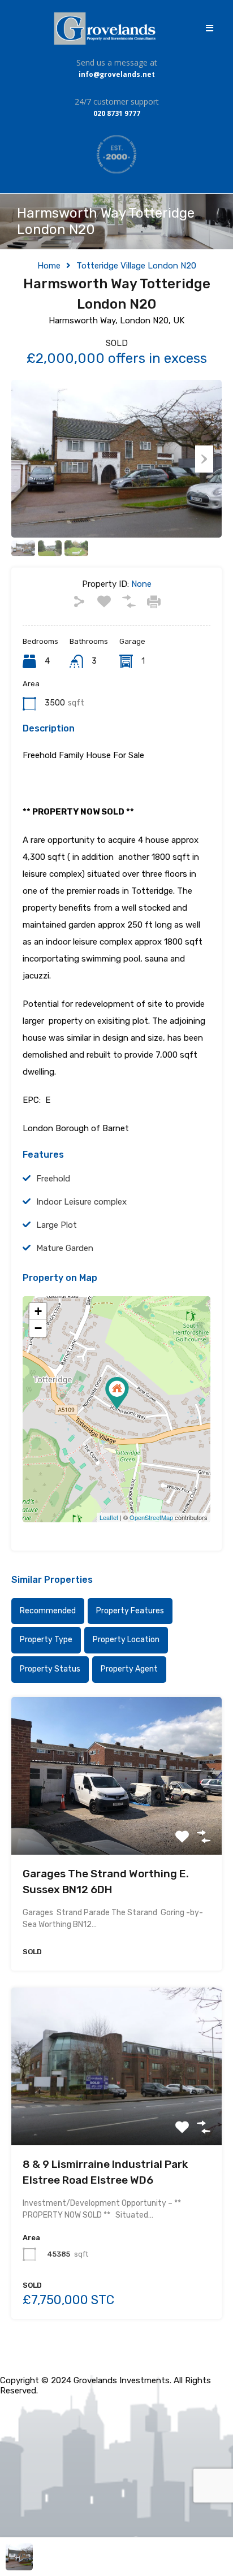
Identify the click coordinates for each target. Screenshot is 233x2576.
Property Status (50, 1669)
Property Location (126, 1640)
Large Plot (57, 1225)
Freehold (53, 1179)
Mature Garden (65, 1248)
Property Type (46, 1640)
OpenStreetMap (151, 1517)
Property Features (130, 1611)
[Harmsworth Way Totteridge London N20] (117, 1393)
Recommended (48, 1611)
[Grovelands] (106, 28)
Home (49, 266)
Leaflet (109, 1517)
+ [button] (38, 1311)
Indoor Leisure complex (81, 1202)
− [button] (38, 1328)
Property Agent (129, 1669)
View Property (117, 1823)
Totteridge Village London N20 (136, 266)
